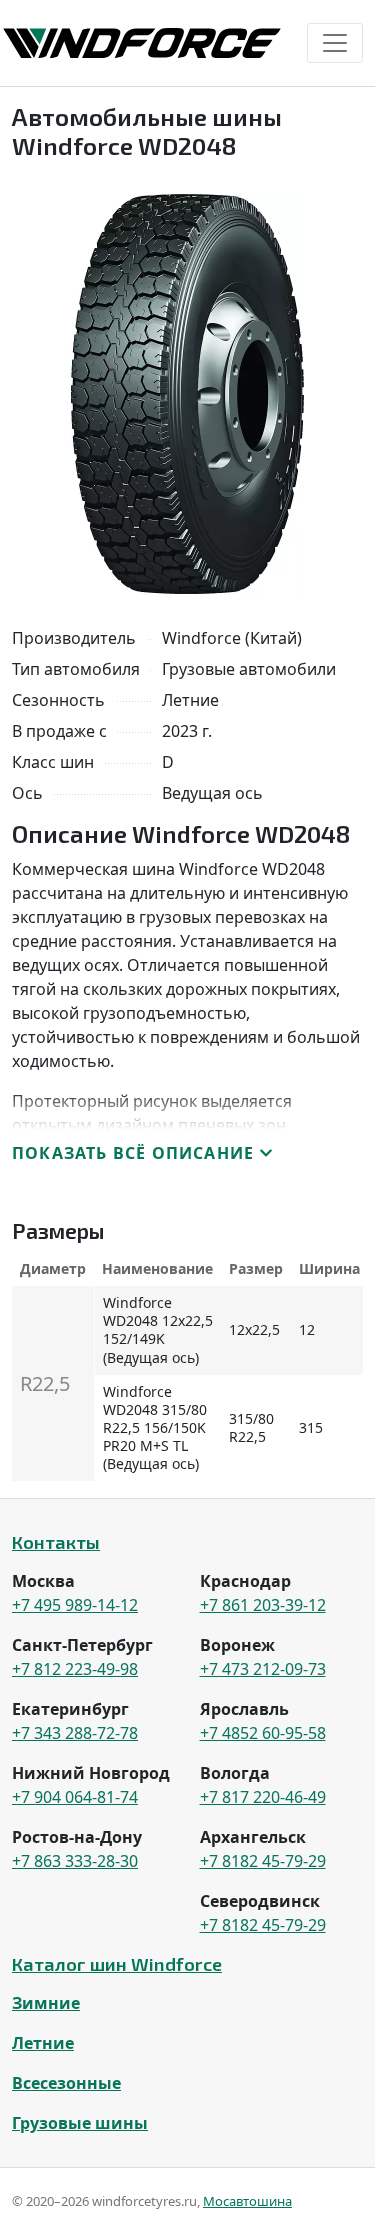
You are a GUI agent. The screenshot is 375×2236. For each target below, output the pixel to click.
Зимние (46, 2003)
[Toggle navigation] (335, 43)
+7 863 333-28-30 (75, 1861)
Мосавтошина (247, 2201)
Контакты (56, 1542)
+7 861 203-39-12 (263, 1605)
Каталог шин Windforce (117, 1964)
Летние (43, 2043)
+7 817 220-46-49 (263, 1797)
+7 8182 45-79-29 (263, 1861)
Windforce (142, 43)
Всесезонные (66, 2083)
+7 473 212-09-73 (263, 1669)
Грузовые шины (80, 2123)
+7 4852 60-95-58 (263, 1733)
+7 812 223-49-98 (75, 1669)
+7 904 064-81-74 (75, 1797)
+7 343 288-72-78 (75, 1733)
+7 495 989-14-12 (75, 1605)
